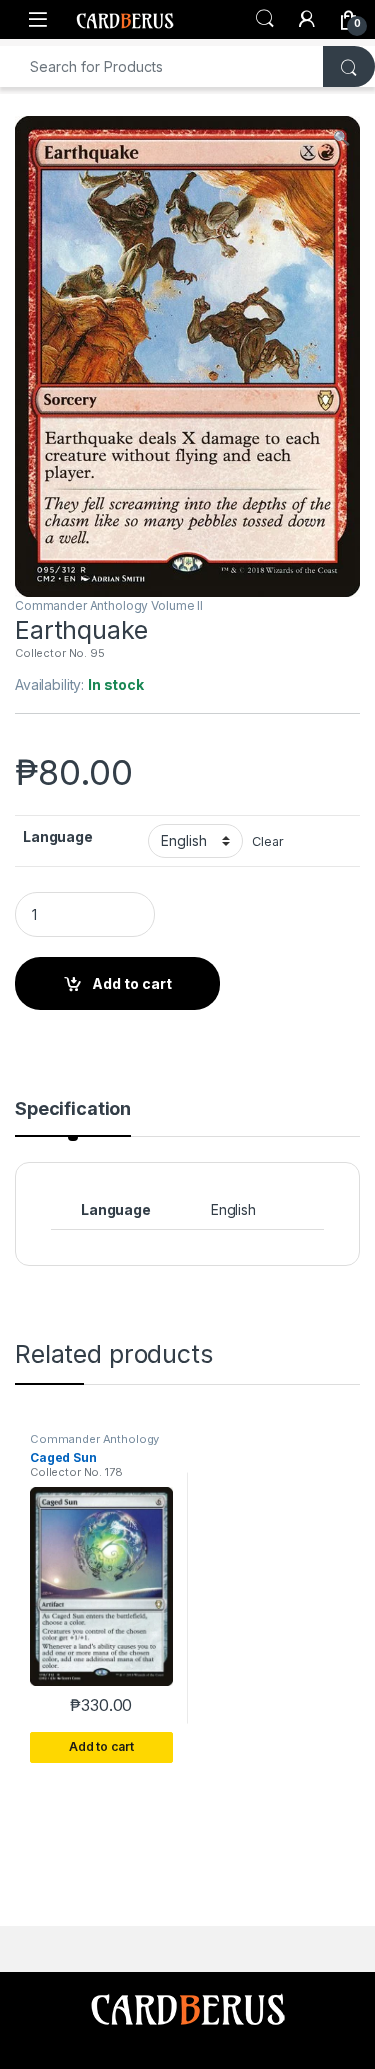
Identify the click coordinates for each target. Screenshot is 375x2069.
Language (58, 836)
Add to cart (132, 983)
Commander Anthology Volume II (109, 605)
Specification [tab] (73, 1109)
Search (265, 19)
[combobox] (162, 66)
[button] (341, 138)
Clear (267, 841)
